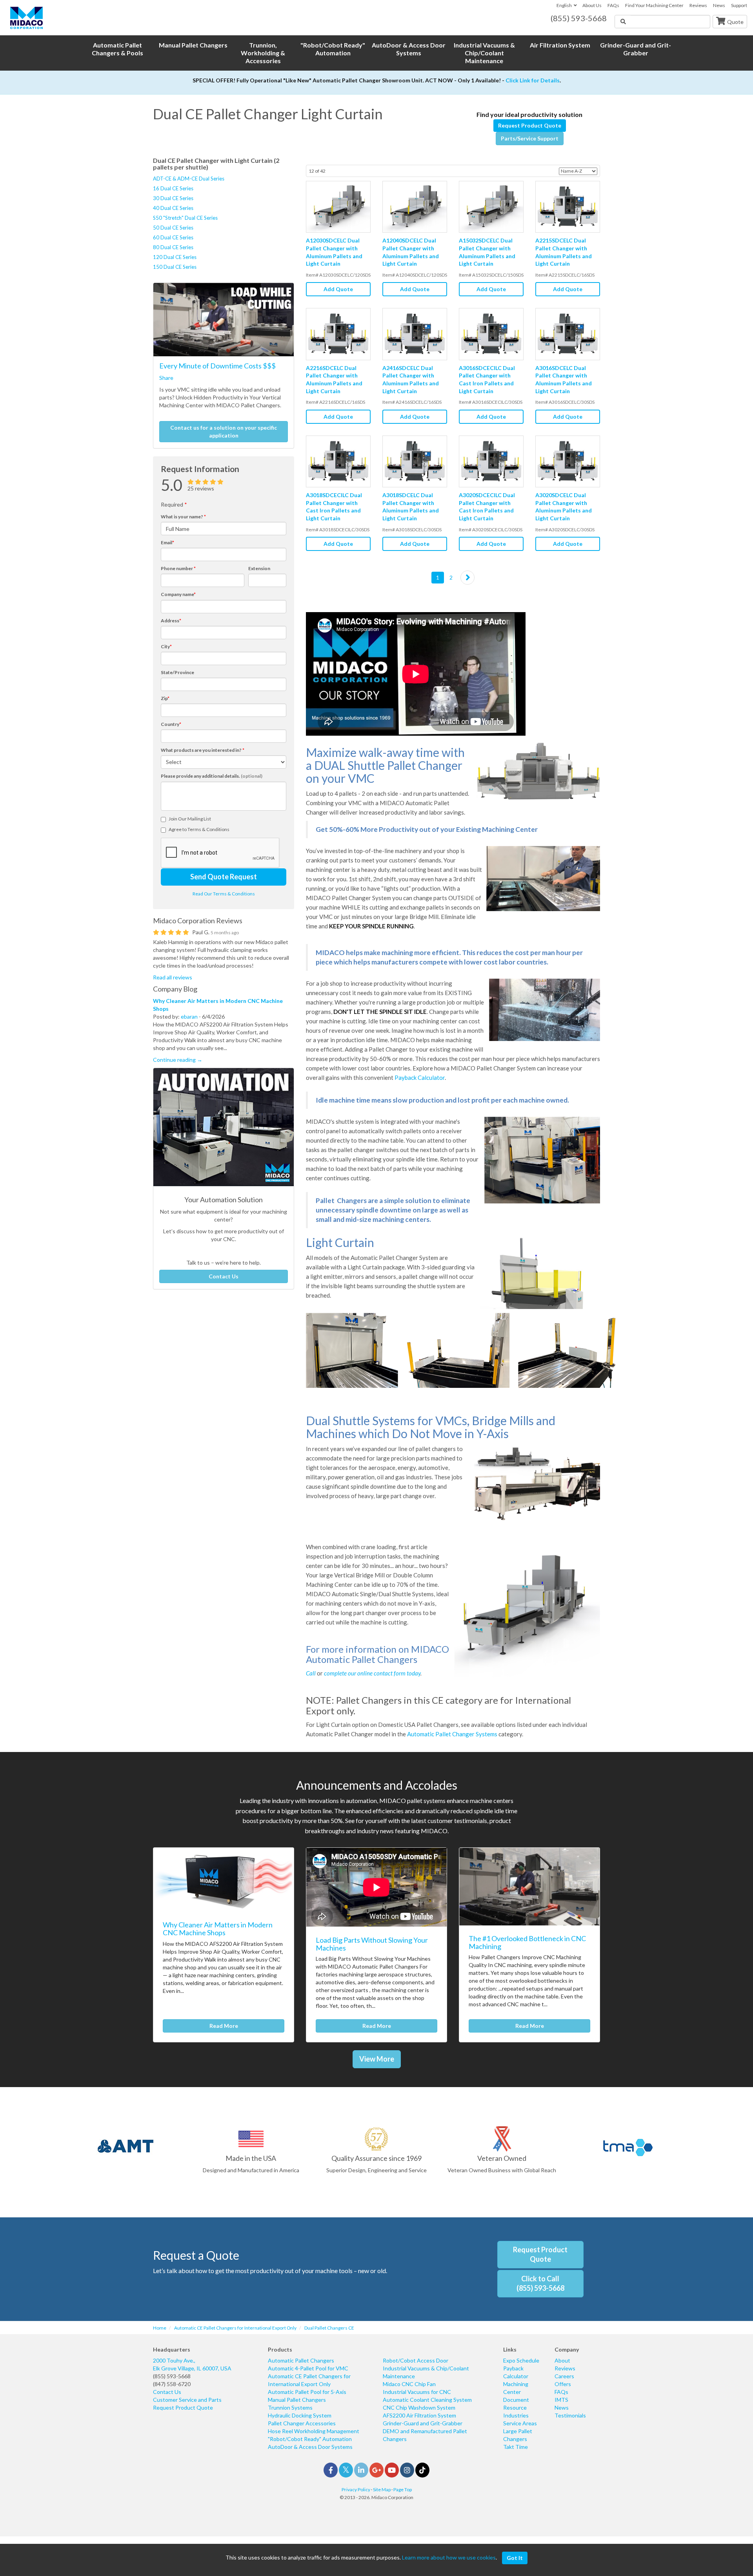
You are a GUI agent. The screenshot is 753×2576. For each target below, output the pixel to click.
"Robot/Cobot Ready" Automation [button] (333, 49)
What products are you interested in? (203, 750)
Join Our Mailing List (190, 819)
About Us (592, 5)
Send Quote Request (224, 877)
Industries (516, 2415)
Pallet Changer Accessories (302, 2423)
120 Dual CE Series (175, 257)
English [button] (564, 5)
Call (311, 1673)
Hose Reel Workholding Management (314, 2431)
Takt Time (516, 2447)
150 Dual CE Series (175, 267)
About (562, 2360)
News (719, 5)
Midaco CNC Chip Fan (409, 2384)
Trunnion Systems (290, 2407)
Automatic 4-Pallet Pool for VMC (308, 2368)
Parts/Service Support (530, 138)
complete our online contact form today (372, 1673)
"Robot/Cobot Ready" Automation (310, 2439)
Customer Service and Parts (187, 2400)
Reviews (698, 5)
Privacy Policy (356, 2489)
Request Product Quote (530, 125)
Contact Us (224, 1276)
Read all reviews (173, 977)
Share (166, 378)
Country (171, 724)
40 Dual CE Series (173, 208)
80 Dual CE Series (173, 247)
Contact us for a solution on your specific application (224, 431)
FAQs (613, 5)
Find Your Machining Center (654, 5)
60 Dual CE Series (173, 237)
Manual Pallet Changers (297, 2400)
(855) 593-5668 (172, 2376)
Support (739, 5)
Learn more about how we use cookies (449, 2557)
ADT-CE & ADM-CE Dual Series (189, 179)
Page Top (403, 2489)
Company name (178, 594)
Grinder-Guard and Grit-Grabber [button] (636, 49)
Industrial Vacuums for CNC (417, 2392)
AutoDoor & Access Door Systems (310, 2447)
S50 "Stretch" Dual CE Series (185, 218)
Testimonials (570, 2415)
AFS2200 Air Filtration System (419, 2415)
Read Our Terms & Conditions (224, 894)
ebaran (189, 1016)
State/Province (177, 672)
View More (377, 2059)
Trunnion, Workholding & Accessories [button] (263, 53)
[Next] (467, 578)
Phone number (178, 568)
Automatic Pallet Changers (301, 2360)
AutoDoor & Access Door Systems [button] (409, 49)
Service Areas (520, 2423)
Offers (563, 2384)
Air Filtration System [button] (560, 45)
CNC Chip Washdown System (419, 2407)
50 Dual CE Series (173, 228)
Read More (224, 2026)
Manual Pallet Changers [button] (193, 45)
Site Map (382, 2489)
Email (167, 542)
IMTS (561, 2400)
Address (171, 621)
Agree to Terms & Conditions (199, 829)
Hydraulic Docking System (300, 2415)
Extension (259, 568)
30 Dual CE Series (173, 198)
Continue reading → (178, 1060)
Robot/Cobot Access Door (416, 2360)
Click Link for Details (533, 80)
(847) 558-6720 (172, 2384)
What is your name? (183, 517)
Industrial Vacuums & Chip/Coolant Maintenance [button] (484, 53)
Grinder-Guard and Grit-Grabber (423, 2423)
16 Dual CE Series (173, 188)
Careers (564, 2376)
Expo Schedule (521, 2360)
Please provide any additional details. (212, 776)
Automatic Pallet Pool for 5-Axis (307, 2392)
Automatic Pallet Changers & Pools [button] (117, 49)
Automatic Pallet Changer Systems (452, 1734)
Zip (165, 698)
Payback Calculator (420, 1077)
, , (192, 2364)
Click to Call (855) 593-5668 (540, 2283)
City (166, 646)
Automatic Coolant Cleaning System (427, 2400)
